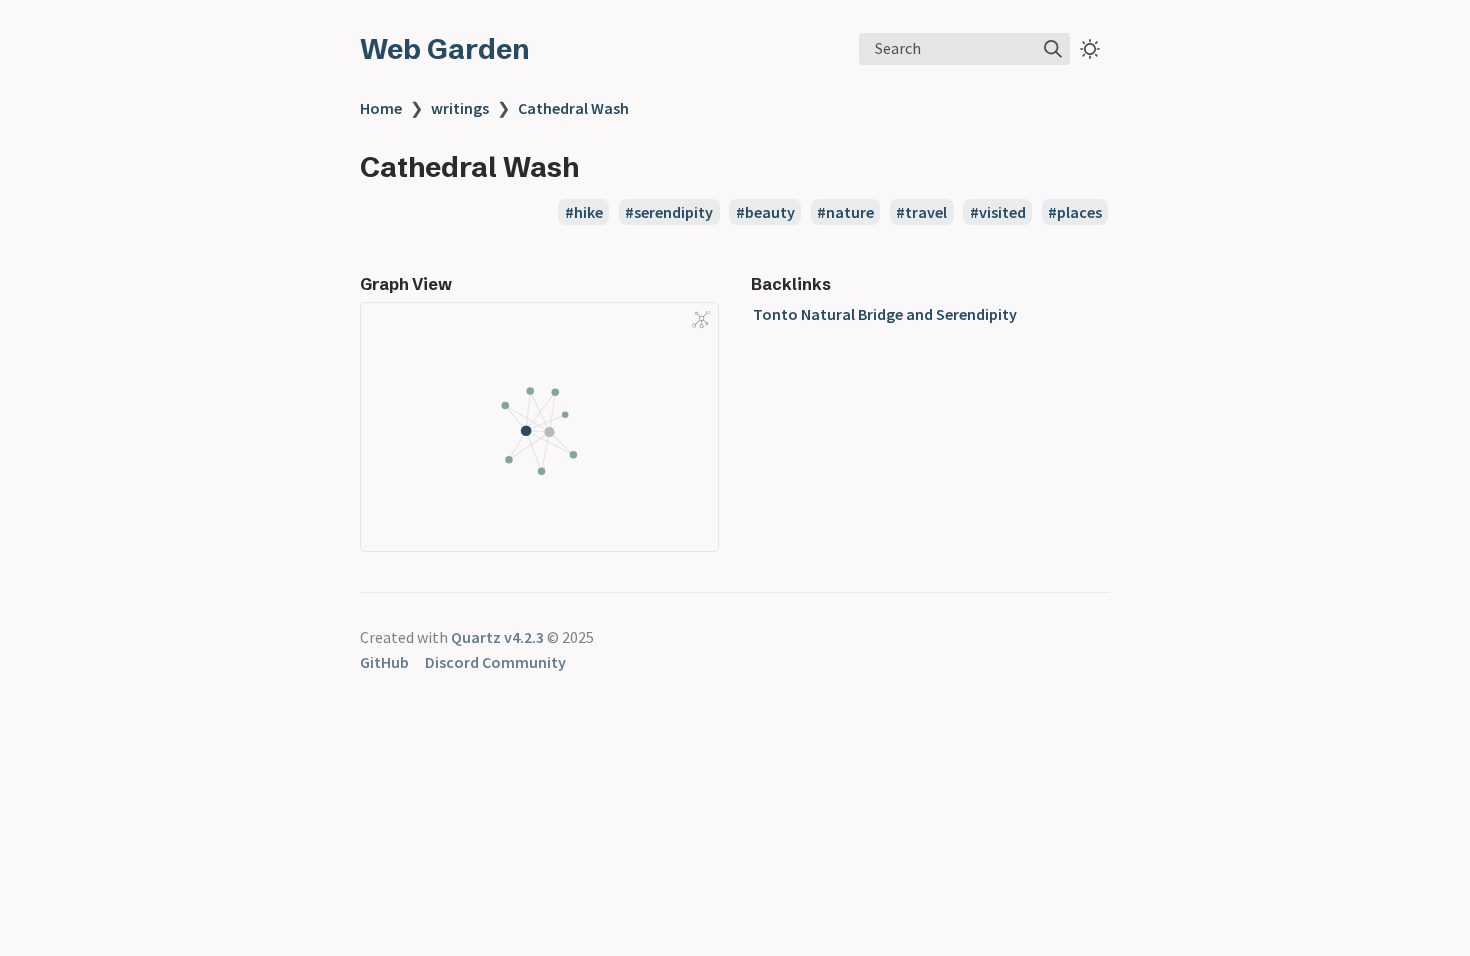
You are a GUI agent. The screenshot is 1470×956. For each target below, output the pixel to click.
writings (460, 108)
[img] (1053, 49)
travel (926, 212)
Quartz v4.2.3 (497, 637)
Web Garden (445, 49)
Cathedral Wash (573, 108)
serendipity (673, 212)
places (1079, 212)
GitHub (384, 662)
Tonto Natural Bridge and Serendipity (885, 314)
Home (381, 108)
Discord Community (495, 662)
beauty (770, 212)
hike (588, 212)
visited (1002, 212)
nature (850, 212)
